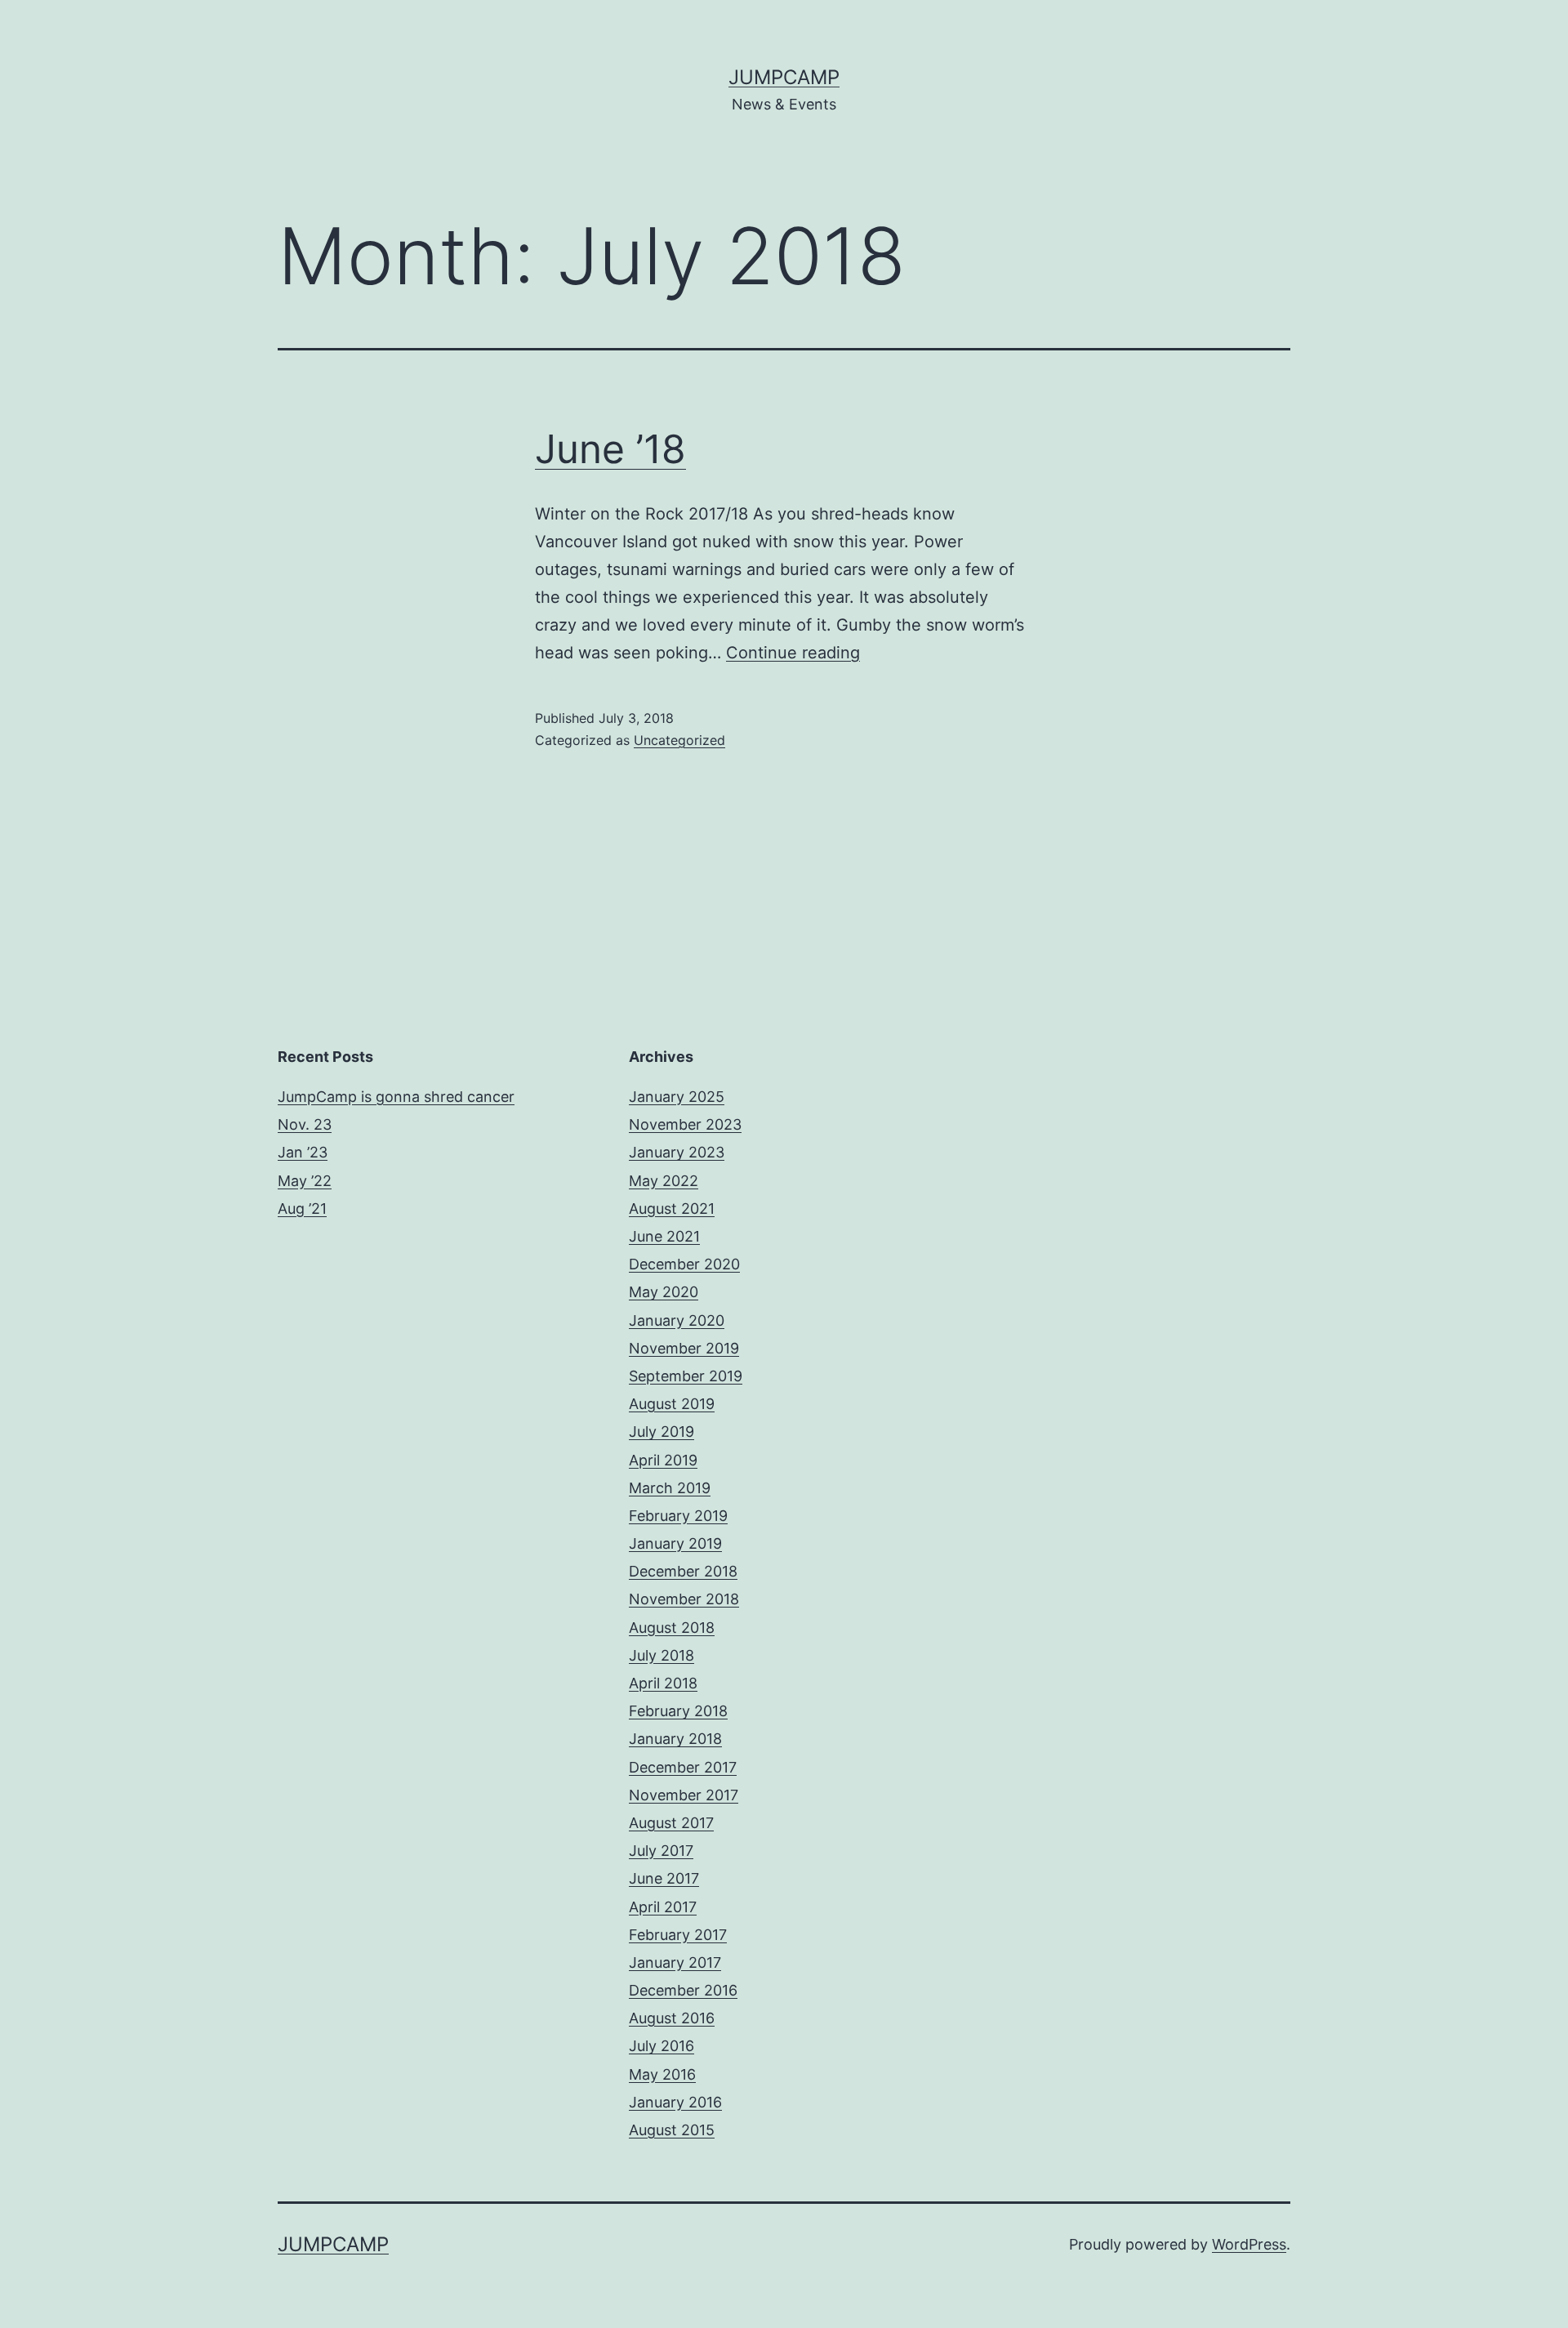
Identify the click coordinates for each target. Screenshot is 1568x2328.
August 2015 (672, 2130)
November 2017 (684, 1795)
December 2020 (684, 1264)
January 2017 (675, 1962)
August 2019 (672, 1404)
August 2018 (672, 1628)
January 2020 (677, 1320)
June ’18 (610, 449)
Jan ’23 (303, 1152)
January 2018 (675, 1739)
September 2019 (686, 1376)
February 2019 (678, 1516)
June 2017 (664, 1878)
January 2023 (677, 1152)
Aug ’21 (302, 1209)
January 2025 (677, 1097)
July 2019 (661, 1432)
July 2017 (661, 1851)
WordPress (1249, 2244)
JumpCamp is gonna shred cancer (396, 1097)
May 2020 (664, 1292)
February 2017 (678, 1935)
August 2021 (672, 1209)
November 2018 (684, 1599)
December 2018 (683, 1571)
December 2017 (683, 1767)
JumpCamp (784, 77)
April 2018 (663, 1683)
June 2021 (664, 1236)
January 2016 (675, 2102)
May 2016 (662, 2074)
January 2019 (675, 1543)
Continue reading (793, 653)
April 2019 (663, 1460)
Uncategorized (679, 740)
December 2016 (683, 1990)
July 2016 (661, 2046)
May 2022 (664, 1181)
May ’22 (305, 1181)
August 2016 (672, 2018)
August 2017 (671, 1823)
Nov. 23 (305, 1124)
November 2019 (684, 1348)
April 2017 (663, 1907)
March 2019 (670, 1488)
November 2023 (685, 1124)
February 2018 (678, 1711)
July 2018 (661, 1655)
